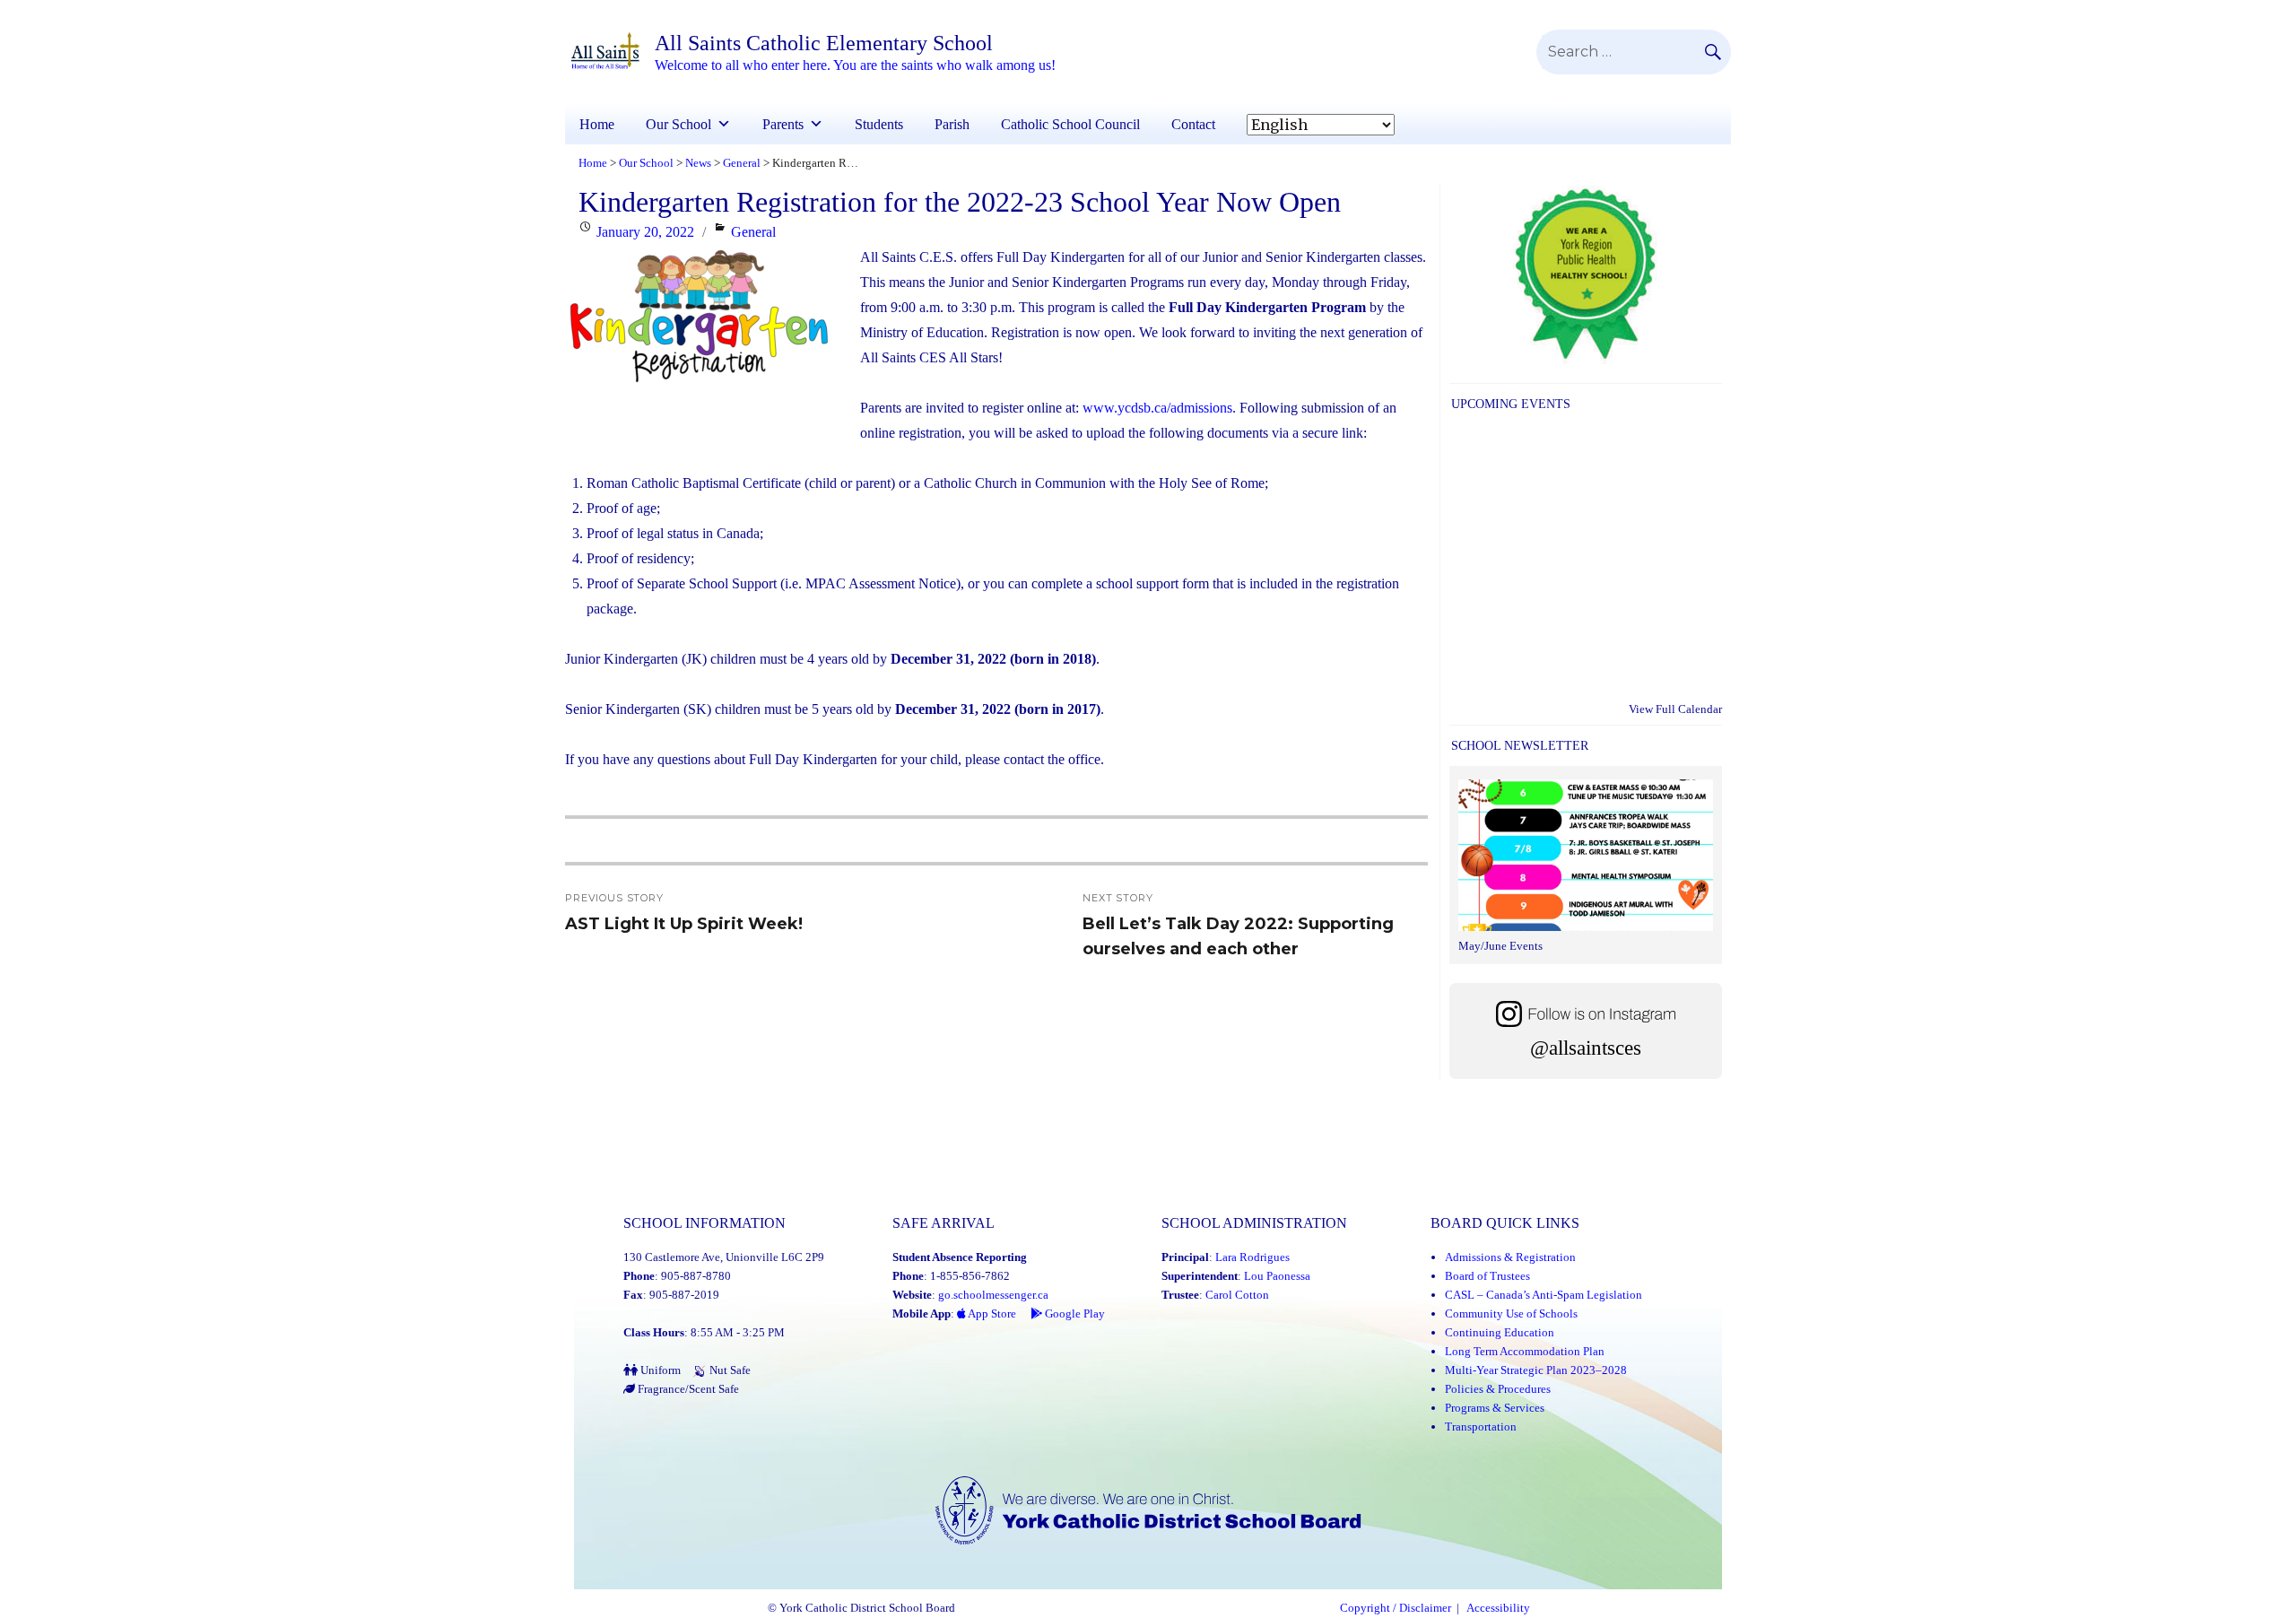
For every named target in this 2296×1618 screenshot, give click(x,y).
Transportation (1481, 1427)
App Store (991, 1314)
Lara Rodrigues (1252, 1257)
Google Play (1074, 1314)
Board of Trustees (1487, 1276)
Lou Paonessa (1277, 1276)
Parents (783, 124)
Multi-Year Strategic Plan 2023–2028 (1536, 1370)
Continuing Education (1500, 1332)
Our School (678, 124)
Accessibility (1498, 1608)
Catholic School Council (1070, 124)
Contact (1193, 124)
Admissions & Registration (1510, 1257)
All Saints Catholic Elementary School (824, 43)
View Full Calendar (1675, 709)
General (753, 232)
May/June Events (1500, 946)
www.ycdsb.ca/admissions (1157, 408)
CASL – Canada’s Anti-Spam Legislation (1544, 1295)
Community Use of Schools (1511, 1314)
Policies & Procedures (1498, 1389)
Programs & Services (1495, 1408)
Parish (952, 124)
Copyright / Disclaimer (1396, 1608)
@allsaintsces (1586, 1048)
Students (879, 124)
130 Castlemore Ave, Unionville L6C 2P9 (724, 1257)
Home (597, 124)
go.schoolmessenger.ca (993, 1295)
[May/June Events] (1586, 857)
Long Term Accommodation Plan (1525, 1351)
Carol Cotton (1237, 1295)
